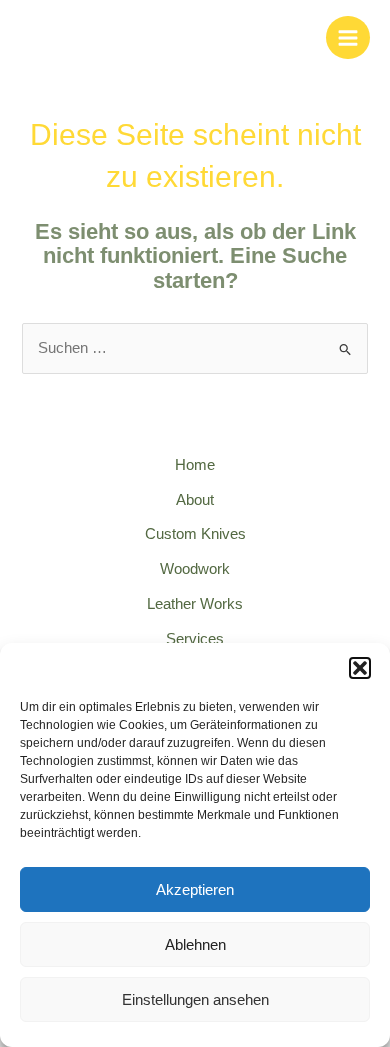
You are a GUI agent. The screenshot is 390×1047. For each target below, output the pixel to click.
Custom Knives (195, 534)
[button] (360, 668)
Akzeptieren (195, 889)
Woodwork (195, 569)
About (195, 500)
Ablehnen (195, 944)
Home (195, 465)
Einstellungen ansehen (195, 999)
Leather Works (195, 604)
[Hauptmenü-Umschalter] (348, 38)
